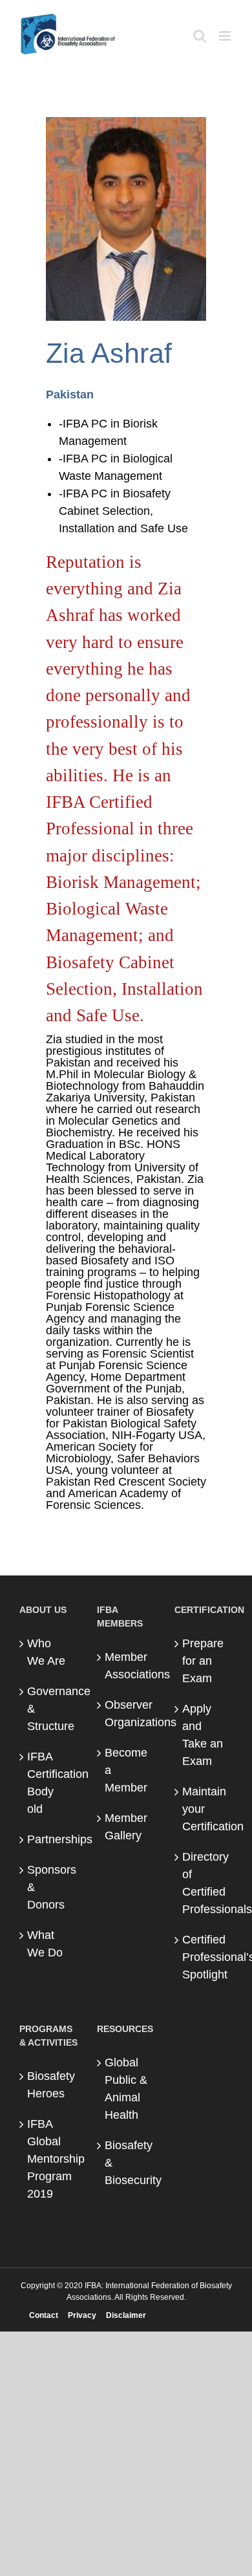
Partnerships (49, 1839)
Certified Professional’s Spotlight (204, 1957)
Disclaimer (126, 2315)
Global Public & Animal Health (126, 2089)
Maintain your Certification (204, 1809)
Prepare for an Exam (203, 1661)
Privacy (82, 2315)
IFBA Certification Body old (49, 1783)
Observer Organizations (127, 1714)
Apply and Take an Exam (203, 1735)
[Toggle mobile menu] (226, 36)
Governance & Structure (49, 1709)
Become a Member (126, 1770)
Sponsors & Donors (49, 1887)
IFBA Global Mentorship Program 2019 (49, 2159)
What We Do (45, 1944)
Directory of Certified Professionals (204, 1883)
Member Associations (127, 1666)
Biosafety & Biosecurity (127, 2163)
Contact (44, 2315)
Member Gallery (126, 1827)
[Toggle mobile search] (200, 36)
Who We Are (46, 1652)
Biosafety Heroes (49, 2085)
